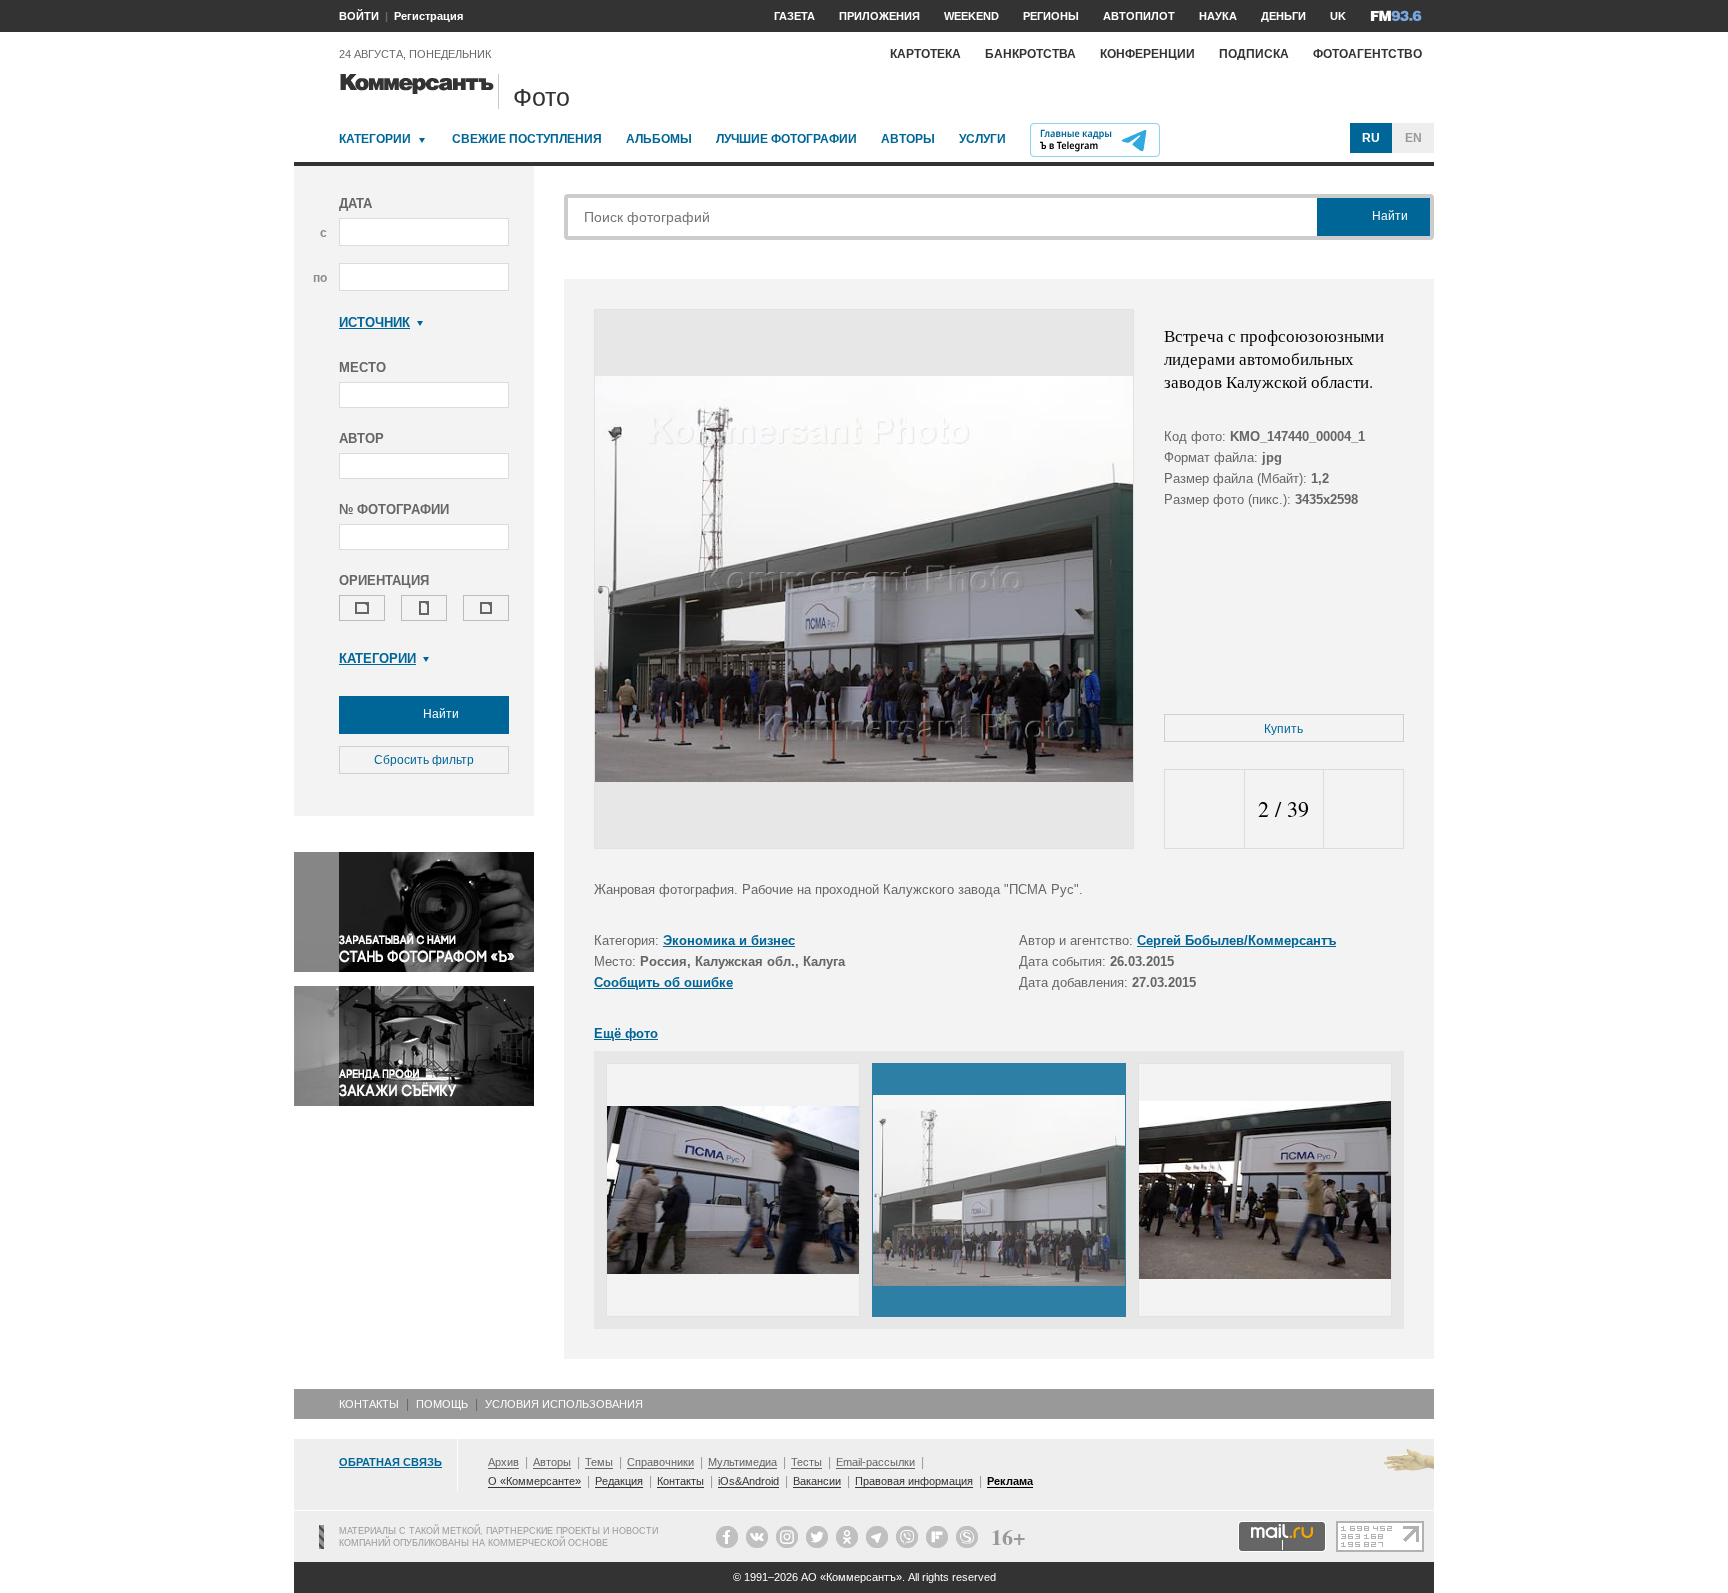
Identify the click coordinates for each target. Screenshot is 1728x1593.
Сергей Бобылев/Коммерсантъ (1236, 940)
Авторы (908, 139)
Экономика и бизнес (729, 940)
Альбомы (659, 139)
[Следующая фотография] (1363, 809)
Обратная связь (390, 1462)
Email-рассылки (875, 1462)
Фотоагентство (1367, 54)
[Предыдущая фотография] (1204, 809)
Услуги (982, 139)
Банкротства (1030, 54)
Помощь (442, 1404)
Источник (374, 322)
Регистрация (428, 16)
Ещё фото (626, 1033)
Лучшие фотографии (786, 139)
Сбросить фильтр (424, 760)
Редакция (619, 1481)
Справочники (660, 1462)
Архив (503, 1462)
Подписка (1254, 54)
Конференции (1147, 54)
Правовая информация (914, 1481)
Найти (439, 714)
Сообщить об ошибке (663, 982)
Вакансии (817, 1481)
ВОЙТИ (359, 16)
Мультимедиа (742, 1462)
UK (1338, 16)
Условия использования (564, 1404)
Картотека (925, 54)
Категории (375, 139)
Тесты (806, 1462)
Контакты (369, 1404)
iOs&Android (748, 1481)
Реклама (1010, 1481)
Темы (599, 1462)
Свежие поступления (527, 139)
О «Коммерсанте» (534, 1481)
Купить (1283, 729)
